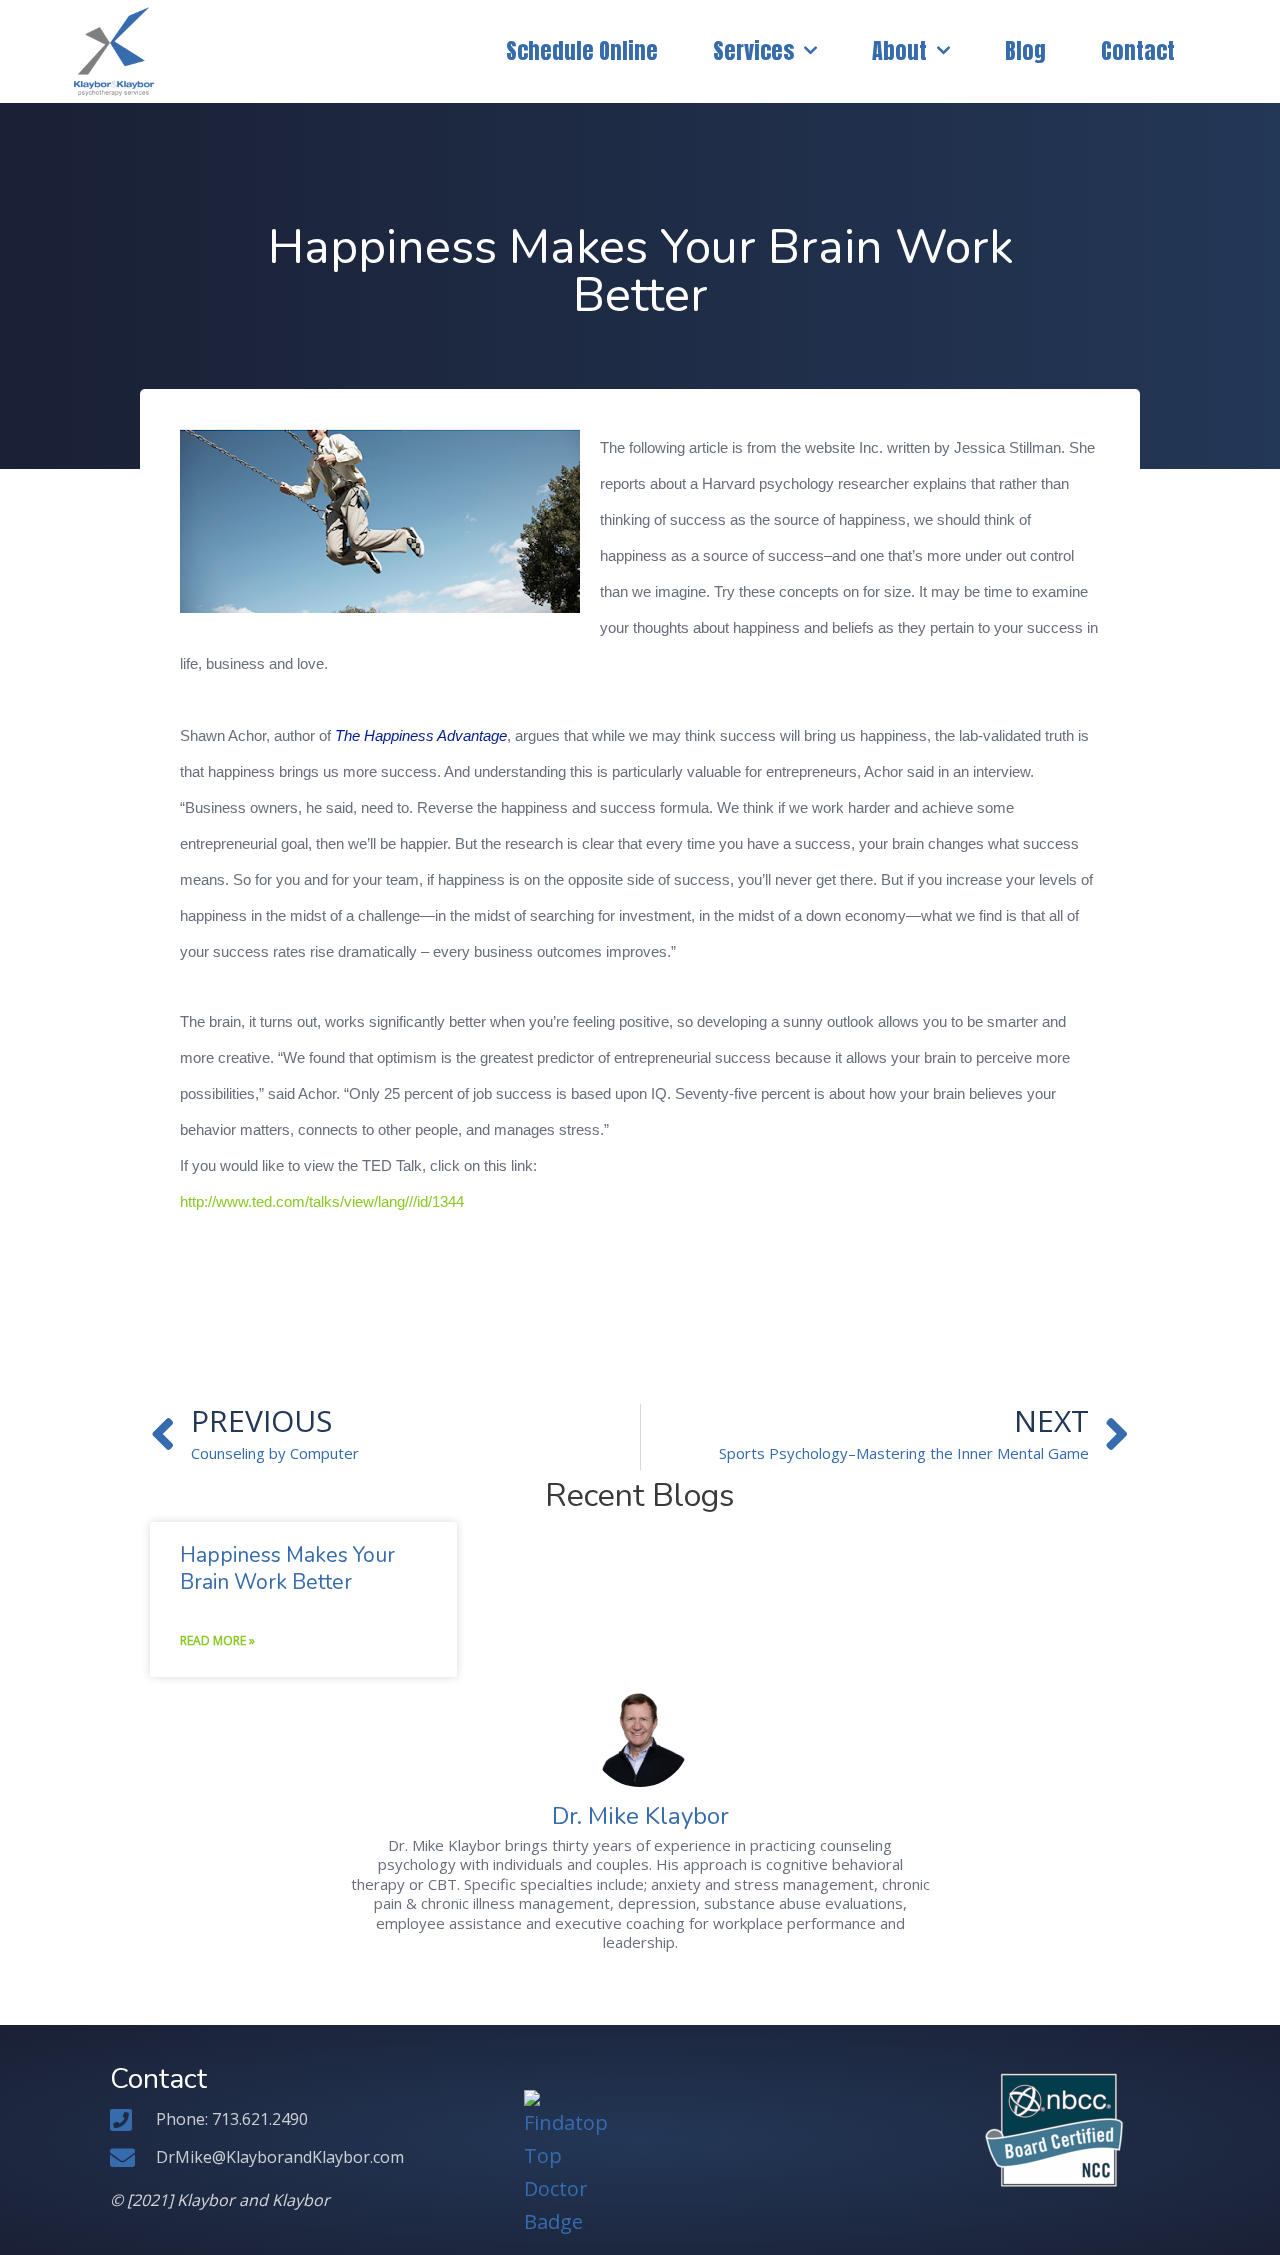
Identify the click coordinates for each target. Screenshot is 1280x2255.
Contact (1138, 50)
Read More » (217, 1640)
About (899, 50)
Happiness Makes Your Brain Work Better (287, 1568)
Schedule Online (582, 50)
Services (753, 50)
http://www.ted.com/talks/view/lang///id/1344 (322, 1202)
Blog (1025, 50)
